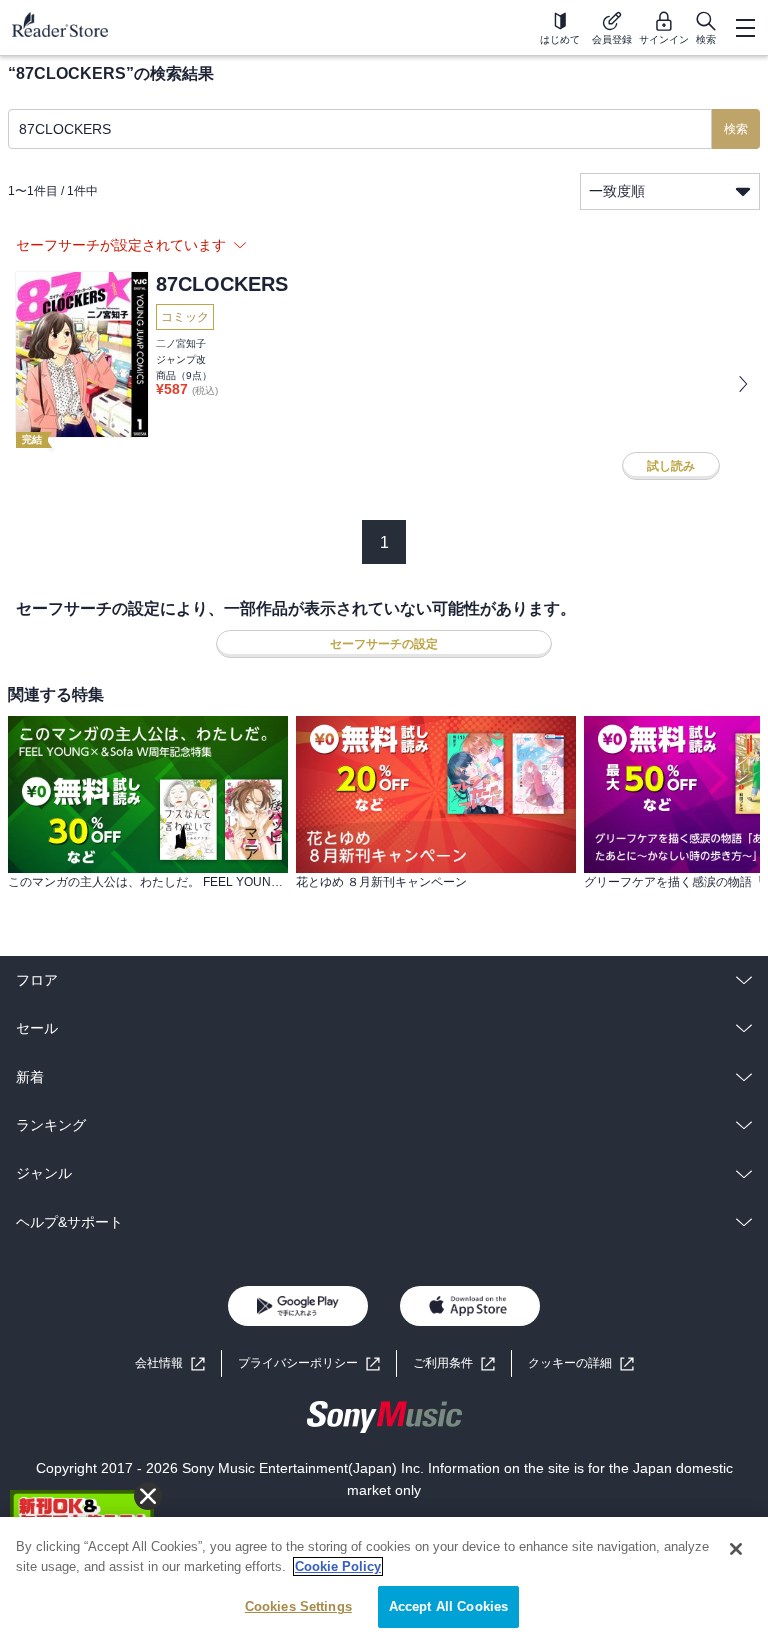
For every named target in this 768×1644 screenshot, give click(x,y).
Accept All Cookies (448, 1606)
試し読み (671, 466)
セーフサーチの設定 (384, 644)
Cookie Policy (338, 1566)
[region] (384, 1580)
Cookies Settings (298, 1606)
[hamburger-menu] (745, 28)
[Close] (736, 1549)
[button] (581, 1363)
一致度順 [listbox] (617, 191)
